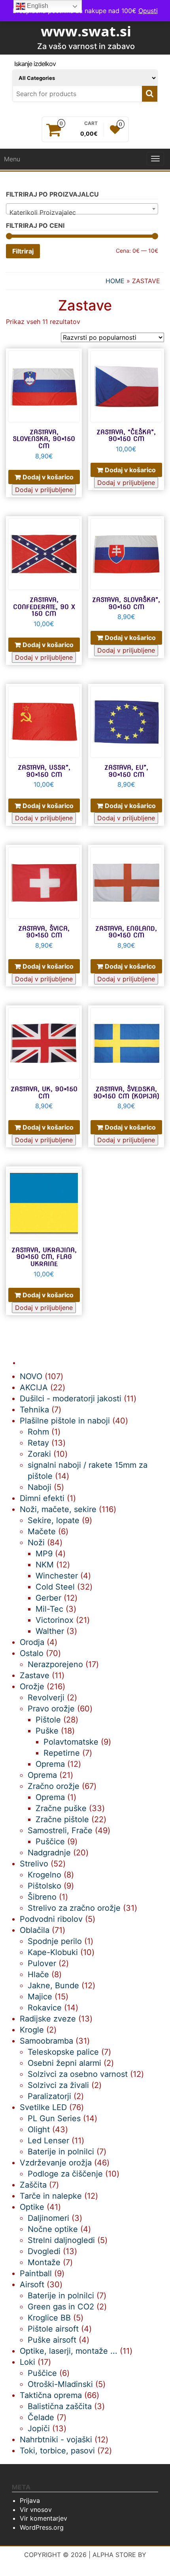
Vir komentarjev (43, 2518)
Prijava (30, 2500)
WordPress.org (42, 2527)
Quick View (78, 360)
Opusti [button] (148, 11)
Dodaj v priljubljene (44, 490)
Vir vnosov (36, 2510)
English (37, 6)
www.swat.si (86, 31)
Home (115, 281)
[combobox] (82, 209)
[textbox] (82, 212)
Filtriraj (23, 251)
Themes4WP (85, 2563)
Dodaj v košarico (48, 477)
